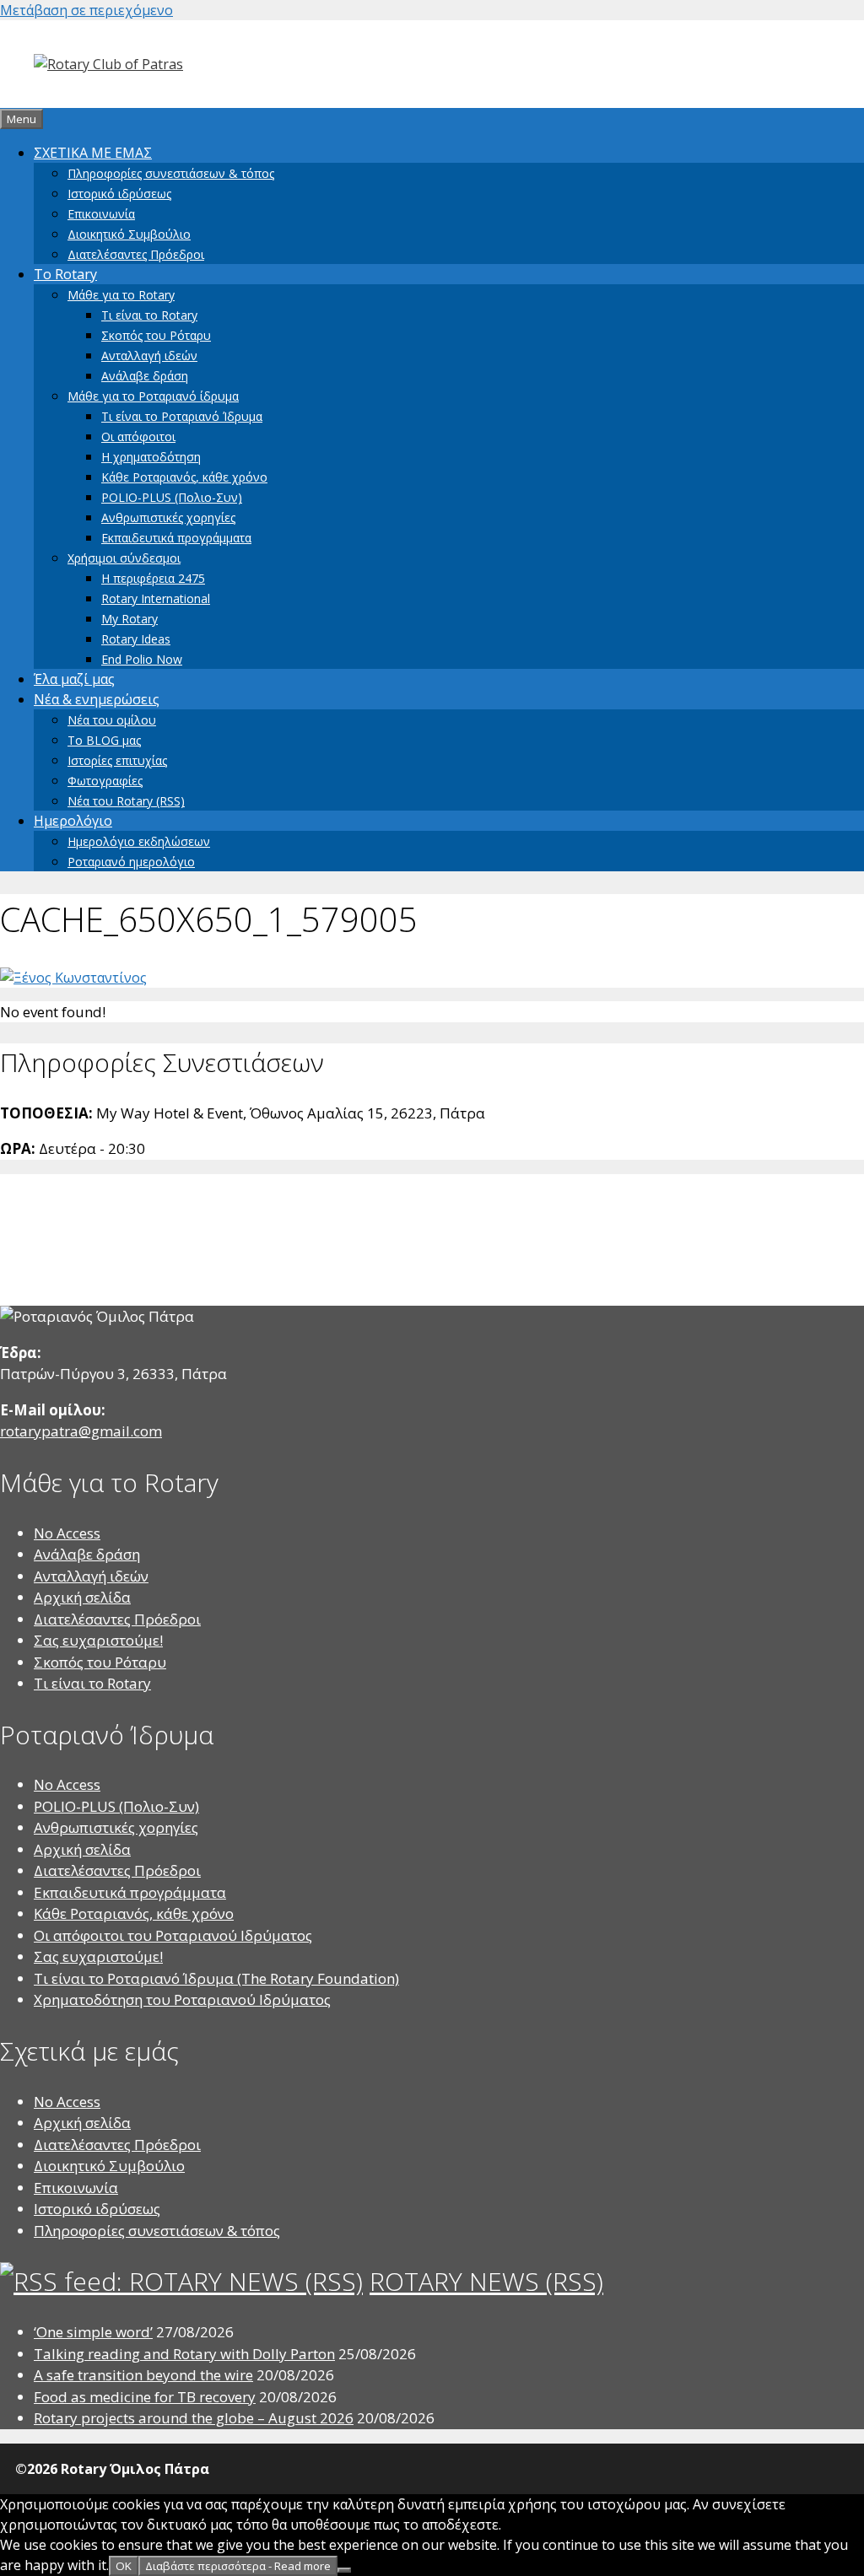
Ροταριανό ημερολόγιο (131, 862)
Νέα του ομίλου (112, 720)
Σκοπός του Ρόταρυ (156, 335)
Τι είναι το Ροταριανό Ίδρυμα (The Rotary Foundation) (216, 1978)
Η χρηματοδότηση (151, 457)
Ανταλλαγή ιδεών (149, 356)
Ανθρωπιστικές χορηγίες (168, 517)
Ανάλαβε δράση (145, 376)
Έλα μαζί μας (74, 679)
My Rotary (130, 619)
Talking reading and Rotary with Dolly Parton (184, 2354)
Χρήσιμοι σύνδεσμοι (124, 558)
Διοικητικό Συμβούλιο (129, 234)
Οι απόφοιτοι (138, 437)
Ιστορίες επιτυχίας (117, 760)
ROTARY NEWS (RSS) (486, 2281)
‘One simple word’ (93, 2332)
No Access (67, 1533)
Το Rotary (65, 274)
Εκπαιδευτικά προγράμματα (176, 538)
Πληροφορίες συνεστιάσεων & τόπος (171, 173)
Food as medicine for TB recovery (145, 2397)
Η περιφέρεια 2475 (153, 578)
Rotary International (156, 598)
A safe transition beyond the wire (143, 2375)
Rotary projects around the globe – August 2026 (194, 2418)
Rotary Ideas (136, 639)
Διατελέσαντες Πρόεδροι (136, 254)
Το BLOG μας (104, 740)
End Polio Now (142, 659)
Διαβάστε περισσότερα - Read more (238, 2566)
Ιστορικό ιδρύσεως (119, 194)
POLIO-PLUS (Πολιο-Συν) (172, 497)
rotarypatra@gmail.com (81, 1431)
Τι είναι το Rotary (149, 315)
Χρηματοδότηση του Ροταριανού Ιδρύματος (182, 1999)
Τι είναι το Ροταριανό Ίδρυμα (182, 416)
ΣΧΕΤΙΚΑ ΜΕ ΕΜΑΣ (93, 153)
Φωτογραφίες (105, 781)
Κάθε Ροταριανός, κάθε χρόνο (184, 477)
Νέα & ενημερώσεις (97, 699)
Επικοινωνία (101, 214)
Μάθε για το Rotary (121, 295)
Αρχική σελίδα (82, 1597)
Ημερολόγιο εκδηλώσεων (139, 841)
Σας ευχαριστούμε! (98, 1640)
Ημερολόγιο (73, 821)
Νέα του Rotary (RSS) (126, 801)
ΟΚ (124, 2566)
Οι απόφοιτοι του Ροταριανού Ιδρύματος (173, 1935)
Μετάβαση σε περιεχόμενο (86, 10)
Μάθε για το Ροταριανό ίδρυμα (153, 396)
